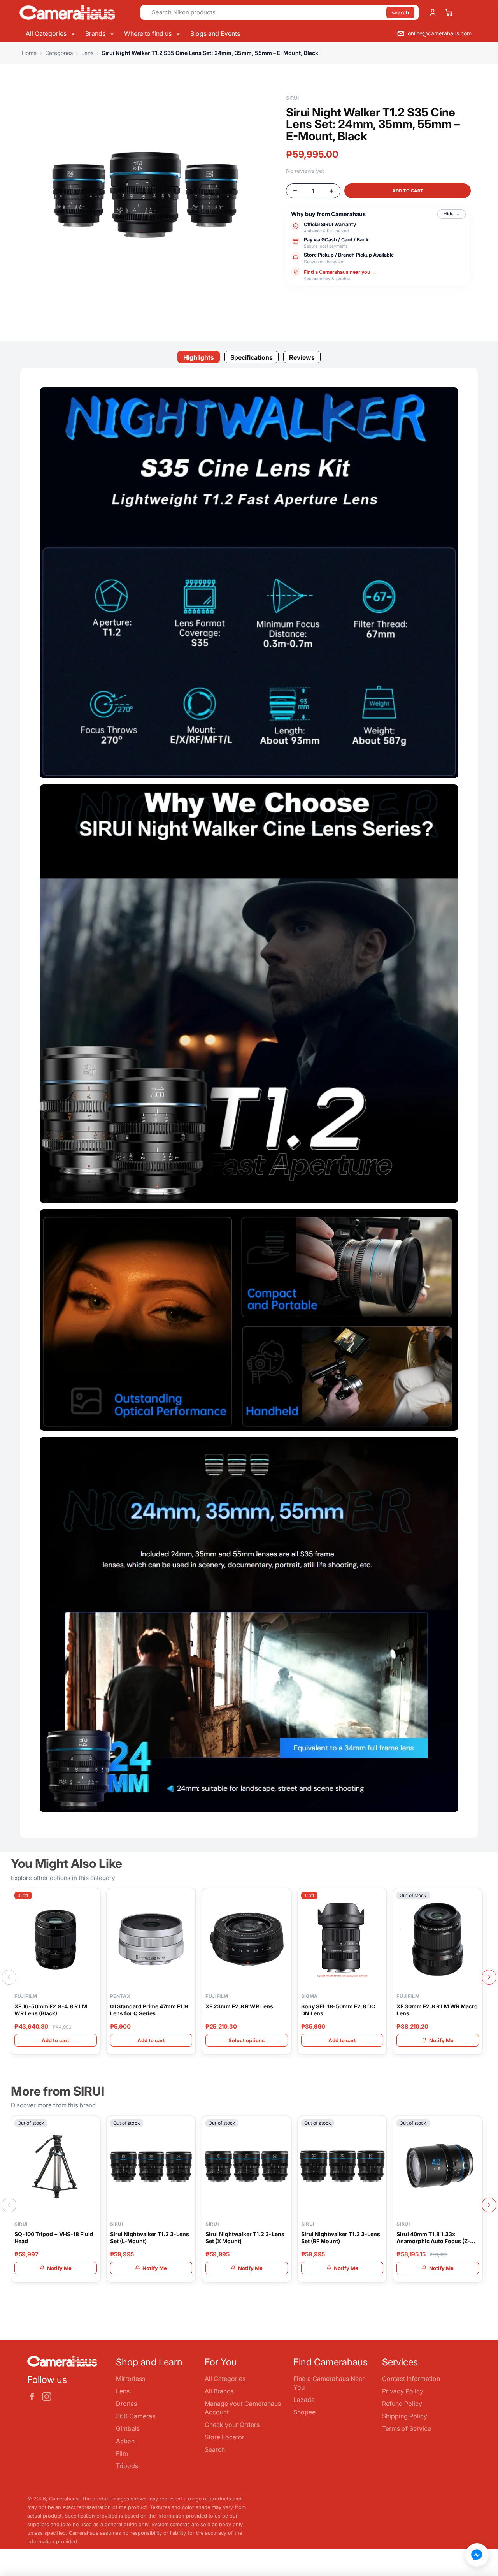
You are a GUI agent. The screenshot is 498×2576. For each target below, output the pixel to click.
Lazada (304, 2400)
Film (122, 2453)
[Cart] (449, 12)
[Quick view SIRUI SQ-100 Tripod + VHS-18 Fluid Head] (93, 2126)
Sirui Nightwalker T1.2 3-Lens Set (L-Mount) (150, 2238)
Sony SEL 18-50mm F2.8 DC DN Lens (338, 2010)
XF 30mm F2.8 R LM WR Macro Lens (437, 2010)
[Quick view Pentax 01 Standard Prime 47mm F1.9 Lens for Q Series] (188, 1899)
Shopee (304, 2412)
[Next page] (489, 1977)
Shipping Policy (405, 2416)
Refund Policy (402, 2404)
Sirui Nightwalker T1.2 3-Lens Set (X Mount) (245, 2238)
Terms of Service (407, 2428)
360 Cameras (136, 2416)
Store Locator (224, 2437)
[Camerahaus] (77, 12)
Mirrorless (131, 2379)
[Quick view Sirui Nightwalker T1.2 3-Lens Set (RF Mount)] (379, 2126)
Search (215, 2449)
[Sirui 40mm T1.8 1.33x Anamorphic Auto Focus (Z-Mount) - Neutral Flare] (438, 2167)
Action (125, 2441)
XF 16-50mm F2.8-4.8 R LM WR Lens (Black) (51, 2010)
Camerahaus (64, 2499)
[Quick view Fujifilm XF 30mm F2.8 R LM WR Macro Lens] (475, 1899)
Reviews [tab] (302, 357)
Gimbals (128, 2428)
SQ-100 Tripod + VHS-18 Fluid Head (54, 2238)
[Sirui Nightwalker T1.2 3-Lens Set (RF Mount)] (342, 2167)
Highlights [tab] (199, 357)
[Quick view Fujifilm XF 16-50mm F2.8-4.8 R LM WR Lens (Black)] (93, 1899)
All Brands (219, 2391)
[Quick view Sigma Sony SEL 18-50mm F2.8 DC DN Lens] (379, 1899)
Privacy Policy (403, 2391)
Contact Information (411, 2379)
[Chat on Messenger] (477, 2555)
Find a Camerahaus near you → (340, 272)
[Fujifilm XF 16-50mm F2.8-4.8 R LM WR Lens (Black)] (56, 1939)
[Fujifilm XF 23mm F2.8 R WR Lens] (247, 1939)
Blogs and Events (215, 33)
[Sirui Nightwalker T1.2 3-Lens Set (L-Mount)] (151, 2167)
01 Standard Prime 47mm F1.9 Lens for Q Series (149, 2010)
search (400, 12)
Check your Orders (232, 2425)
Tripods (127, 2466)
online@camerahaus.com (440, 33)
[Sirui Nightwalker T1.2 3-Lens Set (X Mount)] (247, 2167)
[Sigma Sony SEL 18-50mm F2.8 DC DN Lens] (342, 1939)
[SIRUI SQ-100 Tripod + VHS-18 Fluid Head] (56, 2167)
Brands (96, 33)
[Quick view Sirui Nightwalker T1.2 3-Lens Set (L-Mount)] (188, 2126)
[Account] (433, 12)
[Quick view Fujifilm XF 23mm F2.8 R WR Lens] (284, 1899)
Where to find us (149, 33)
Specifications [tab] (252, 357)
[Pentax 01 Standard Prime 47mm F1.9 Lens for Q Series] (151, 1939)
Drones (126, 2404)
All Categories (47, 33)
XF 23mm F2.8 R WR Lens (239, 2006)
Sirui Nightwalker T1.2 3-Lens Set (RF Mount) (341, 2238)
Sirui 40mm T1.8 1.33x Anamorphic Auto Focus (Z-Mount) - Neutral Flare (433, 2238)
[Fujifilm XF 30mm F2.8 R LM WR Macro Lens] (438, 1939)
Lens (123, 2391)
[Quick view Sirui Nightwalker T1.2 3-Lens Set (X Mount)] (284, 2126)
